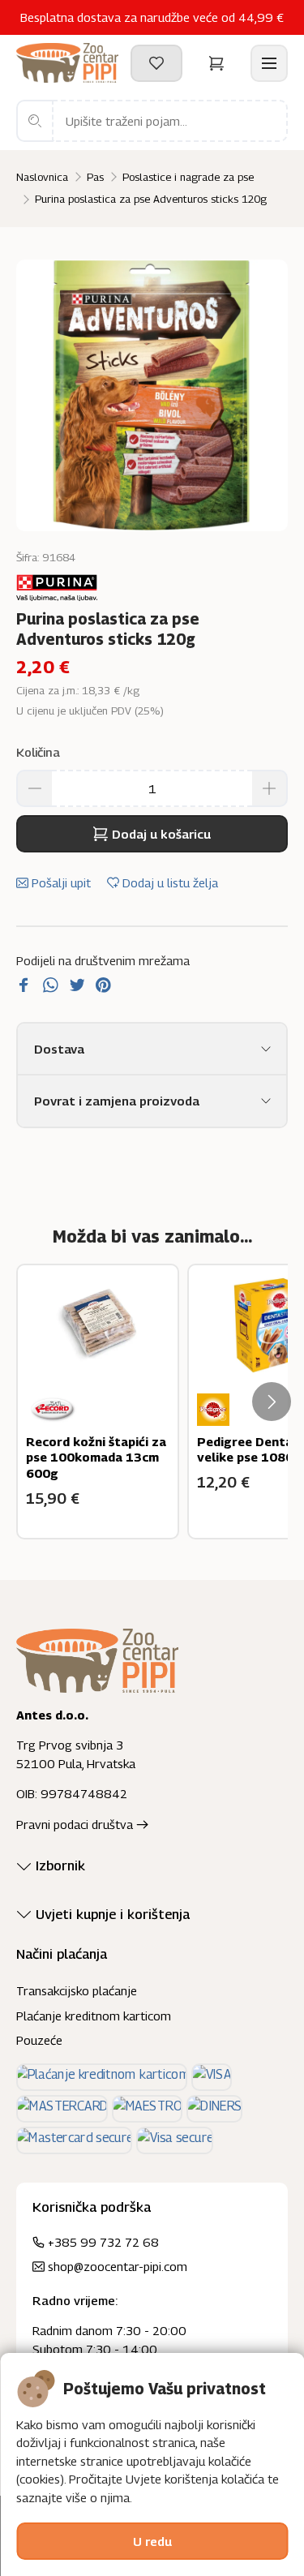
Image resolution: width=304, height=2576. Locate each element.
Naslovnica (42, 177)
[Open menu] (269, 63)
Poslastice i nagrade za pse (188, 177)
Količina (38, 752)
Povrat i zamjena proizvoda (117, 1101)
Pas (95, 177)
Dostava (59, 1049)
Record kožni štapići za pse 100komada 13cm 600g (96, 1457)
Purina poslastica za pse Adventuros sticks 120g (151, 199)
